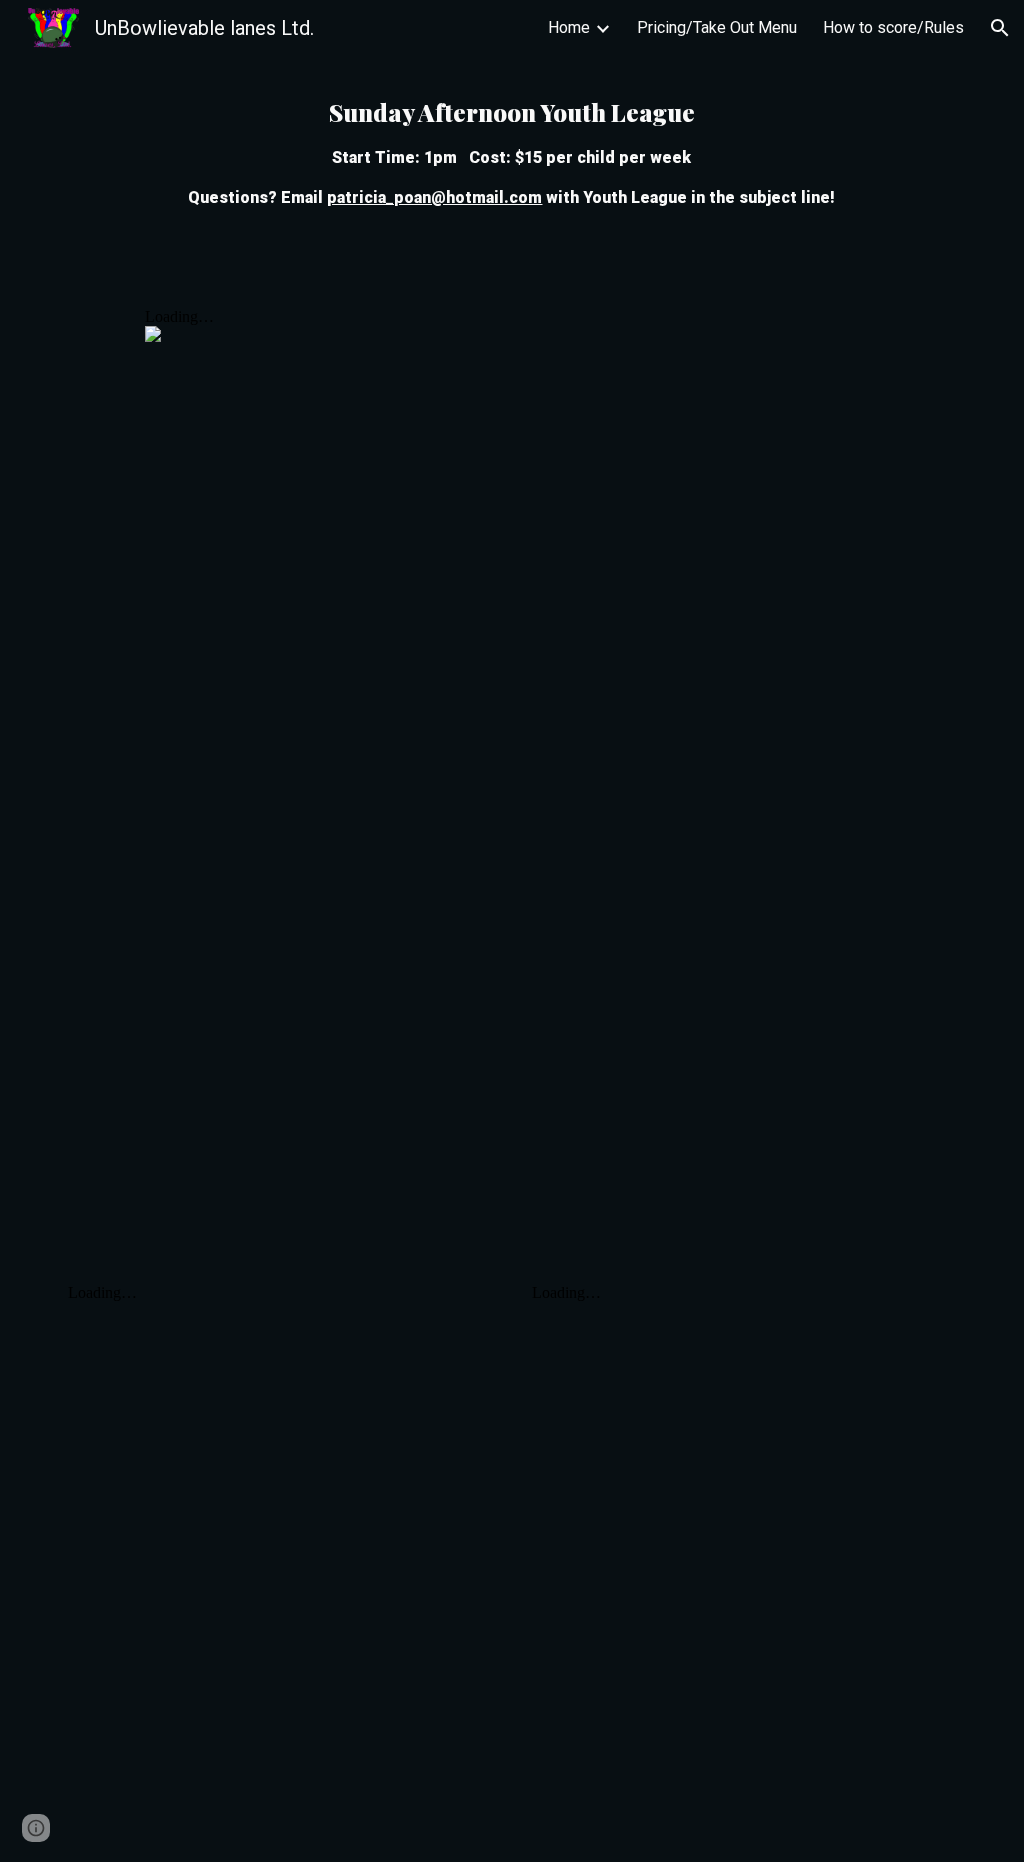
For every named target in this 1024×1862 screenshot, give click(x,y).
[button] (1000, 28)
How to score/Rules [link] (893, 27)
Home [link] (569, 27)
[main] (512, 152)
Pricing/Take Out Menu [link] (717, 27)
